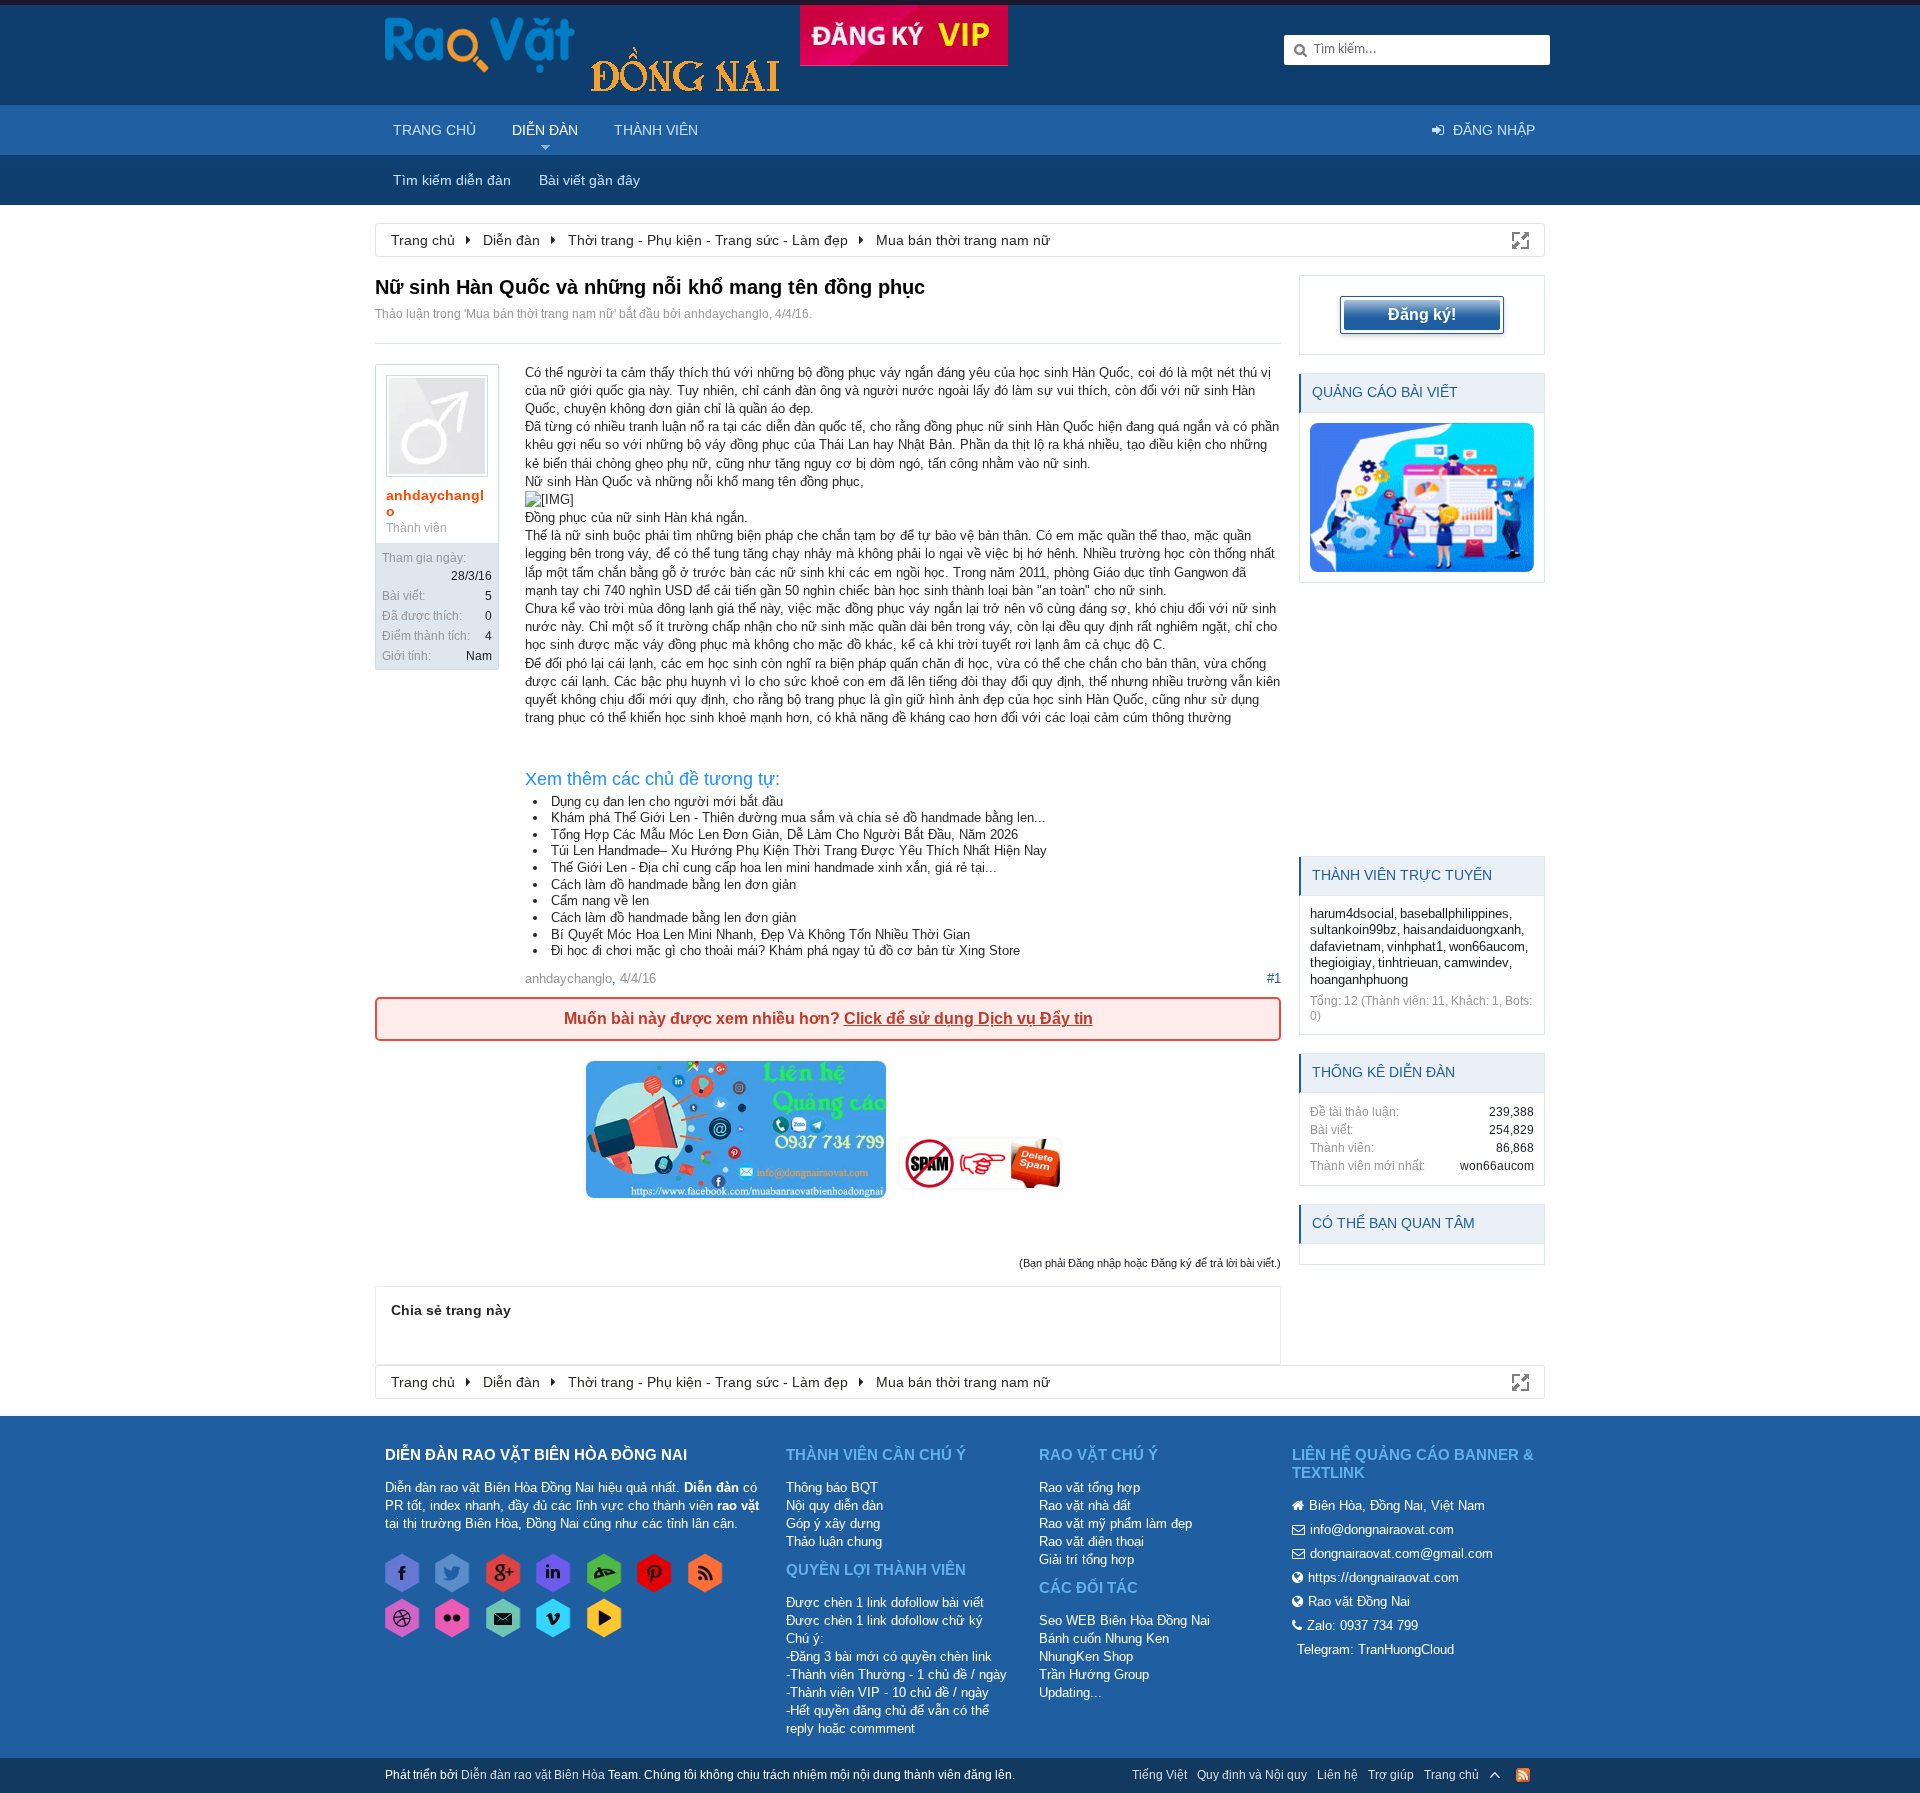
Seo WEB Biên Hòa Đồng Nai (1124, 1620)
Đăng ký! (1422, 314)
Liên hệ (1337, 1775)
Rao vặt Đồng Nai (1359, 1601)
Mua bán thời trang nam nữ (540, 314)
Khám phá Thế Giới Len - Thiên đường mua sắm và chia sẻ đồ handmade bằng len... (798, 817)
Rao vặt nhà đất (1085, 1505)
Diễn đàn (545, 130)
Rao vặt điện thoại (1091, 1541)
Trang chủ (434, 130)
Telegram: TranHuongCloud (1375, 1649)
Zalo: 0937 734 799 (1362, 1625)
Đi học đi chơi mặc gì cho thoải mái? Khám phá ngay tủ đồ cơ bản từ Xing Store (785, 950)
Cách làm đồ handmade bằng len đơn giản (673, 884)
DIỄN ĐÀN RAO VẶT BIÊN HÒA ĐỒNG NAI (536, 1454)
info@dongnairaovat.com (1382, 1529)
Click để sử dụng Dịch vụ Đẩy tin (968, 1018)
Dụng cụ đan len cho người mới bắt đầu (667, 801)
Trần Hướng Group (1094, 1674)
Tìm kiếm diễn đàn (452, 180)
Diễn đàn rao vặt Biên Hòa (533, 1775)
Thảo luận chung (834, 1541)
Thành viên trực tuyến (1402, 875)
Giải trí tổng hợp (1086, 1559)
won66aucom (1487, 946)
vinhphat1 (1415, 946)
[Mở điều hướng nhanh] (1519, 239)
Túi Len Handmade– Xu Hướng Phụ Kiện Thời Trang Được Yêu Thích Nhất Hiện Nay (799, 850)
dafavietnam (1345, 946)
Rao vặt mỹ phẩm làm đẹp (1115, 1523)
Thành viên (656, 130)
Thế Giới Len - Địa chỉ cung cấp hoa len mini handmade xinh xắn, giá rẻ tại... (774, 867)
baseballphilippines (1454, 913)
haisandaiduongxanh (1462, 929)
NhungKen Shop (1086, 1656)
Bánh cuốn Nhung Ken (1104, 1638)
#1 (1274, 978)
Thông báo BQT (832, 1487)
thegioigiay (1341, 962)
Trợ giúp (1391, 1775)
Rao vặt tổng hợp (1089, 1487)
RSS (1523, 1775)
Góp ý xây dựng (833, 1523)
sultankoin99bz (1353, 929)
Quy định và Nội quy (1252, 1775)
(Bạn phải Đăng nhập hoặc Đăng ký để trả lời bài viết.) (1150, 1263)
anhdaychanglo (726, 314)
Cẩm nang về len (600, 900)
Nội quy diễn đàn (834, 1505)
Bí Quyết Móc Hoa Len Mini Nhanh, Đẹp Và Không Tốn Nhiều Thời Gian (760, 934)
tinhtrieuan (1408, 962)
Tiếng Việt (1159, 1775)
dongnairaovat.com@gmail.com (1401, 1553)
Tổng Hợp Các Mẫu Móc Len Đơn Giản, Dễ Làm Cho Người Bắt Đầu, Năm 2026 (784, 834)
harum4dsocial (1352, 913)
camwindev (1476, 962)
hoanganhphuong (1359, 979)
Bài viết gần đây (589, 180)
